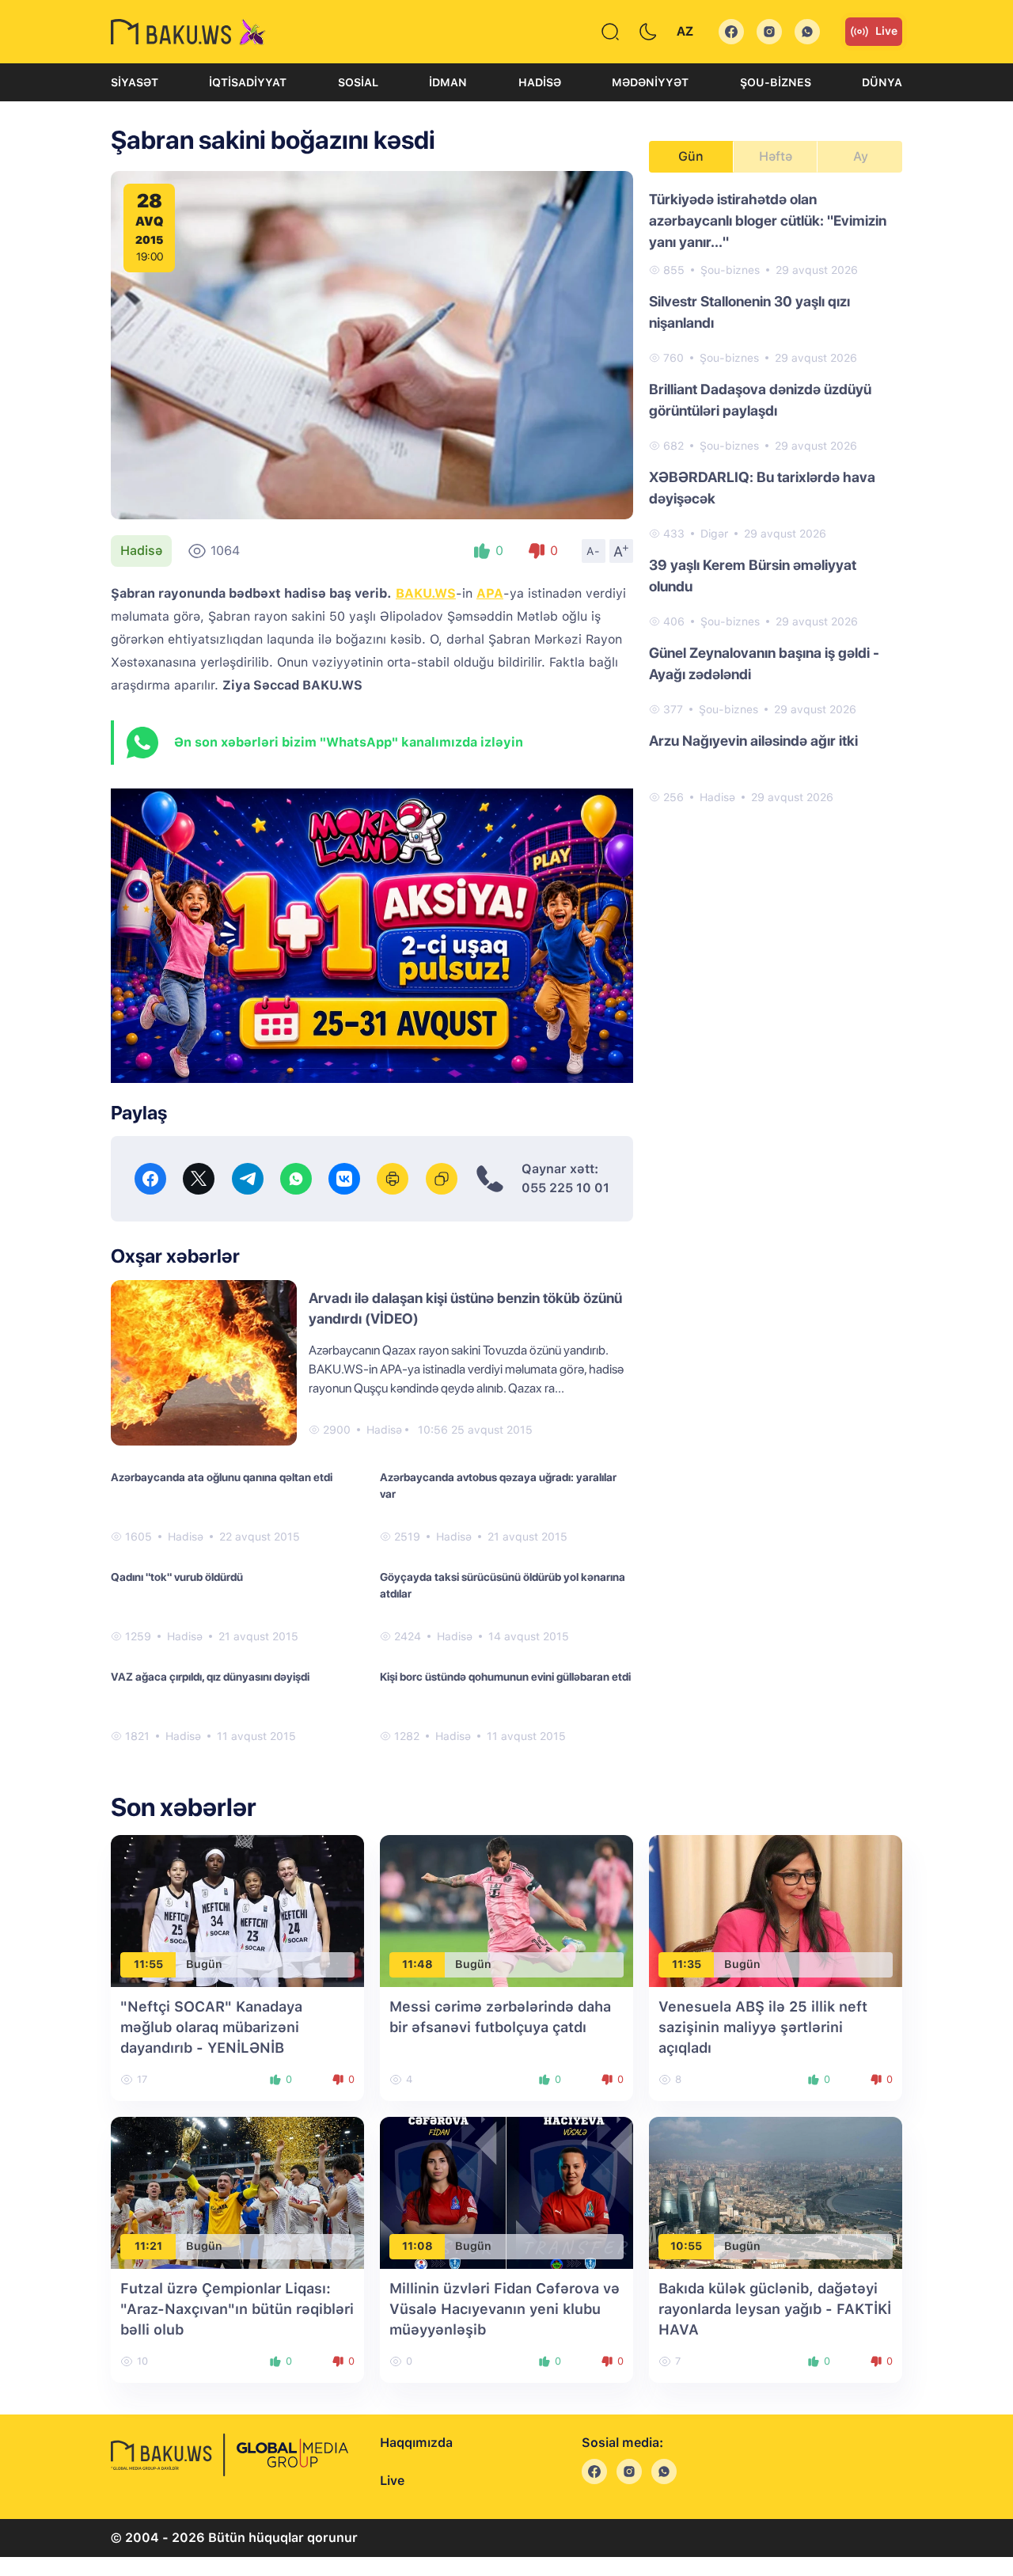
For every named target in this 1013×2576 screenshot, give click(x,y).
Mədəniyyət (650, 82)
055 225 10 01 (565, 1188)
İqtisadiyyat (248, 82)
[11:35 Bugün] (776, 1910)
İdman (448, 82)
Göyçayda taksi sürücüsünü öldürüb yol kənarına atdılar (503, 1585)
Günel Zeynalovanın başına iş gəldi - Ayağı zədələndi (764, 663)
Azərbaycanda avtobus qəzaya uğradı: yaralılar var (498, 1486)
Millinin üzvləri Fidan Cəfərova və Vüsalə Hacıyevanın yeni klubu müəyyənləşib (505, 2309)
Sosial (358, 82)
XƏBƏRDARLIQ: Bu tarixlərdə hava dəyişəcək (762, 488)
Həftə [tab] (776, 156)
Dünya (882, 82)
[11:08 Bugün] (506, 2192)
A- (594, 551)
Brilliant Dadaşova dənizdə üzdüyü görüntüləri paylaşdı (760, 400)
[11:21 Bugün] (237, 2192)
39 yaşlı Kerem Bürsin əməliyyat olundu (753, 576)
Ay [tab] (861, 156)
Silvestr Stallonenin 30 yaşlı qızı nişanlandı (749, 312)
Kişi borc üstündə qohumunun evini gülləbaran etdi (505, 1677)
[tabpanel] (776, 497)
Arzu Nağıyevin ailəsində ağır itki (753, 741)
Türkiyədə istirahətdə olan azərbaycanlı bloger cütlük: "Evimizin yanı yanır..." (768, 220)
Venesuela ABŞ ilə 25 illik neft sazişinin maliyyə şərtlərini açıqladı (763, 2027)
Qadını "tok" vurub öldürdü (177, 1577)
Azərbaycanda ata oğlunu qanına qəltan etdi (222, 1477)
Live (886, 31)
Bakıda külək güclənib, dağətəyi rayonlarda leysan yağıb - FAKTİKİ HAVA (775, 2309)
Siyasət (135, 82)
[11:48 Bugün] (506, 1910)
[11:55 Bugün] (237, 1910)
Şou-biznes (776, 82)
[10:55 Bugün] (776, 2192)
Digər (714, 534)
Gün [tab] (691, 156)
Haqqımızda (416, 2443)
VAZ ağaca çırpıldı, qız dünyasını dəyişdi (210, 1677)
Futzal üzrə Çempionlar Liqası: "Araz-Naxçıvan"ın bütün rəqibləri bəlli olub (237, 2309)
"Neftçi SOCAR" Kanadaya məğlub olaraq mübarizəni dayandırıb (211, 2027)
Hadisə (540, 82)
